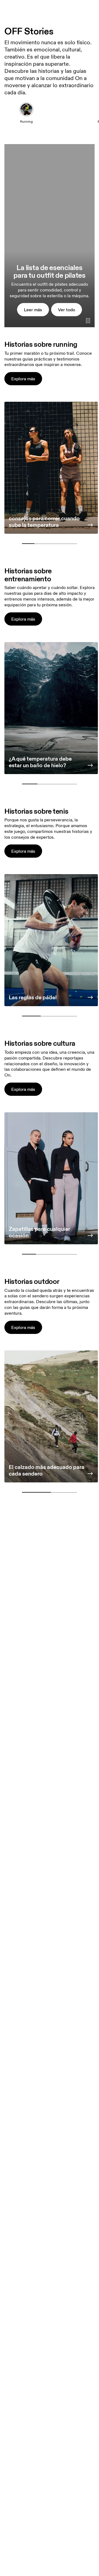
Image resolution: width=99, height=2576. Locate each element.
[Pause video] (88, 321)
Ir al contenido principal (73, 3)
